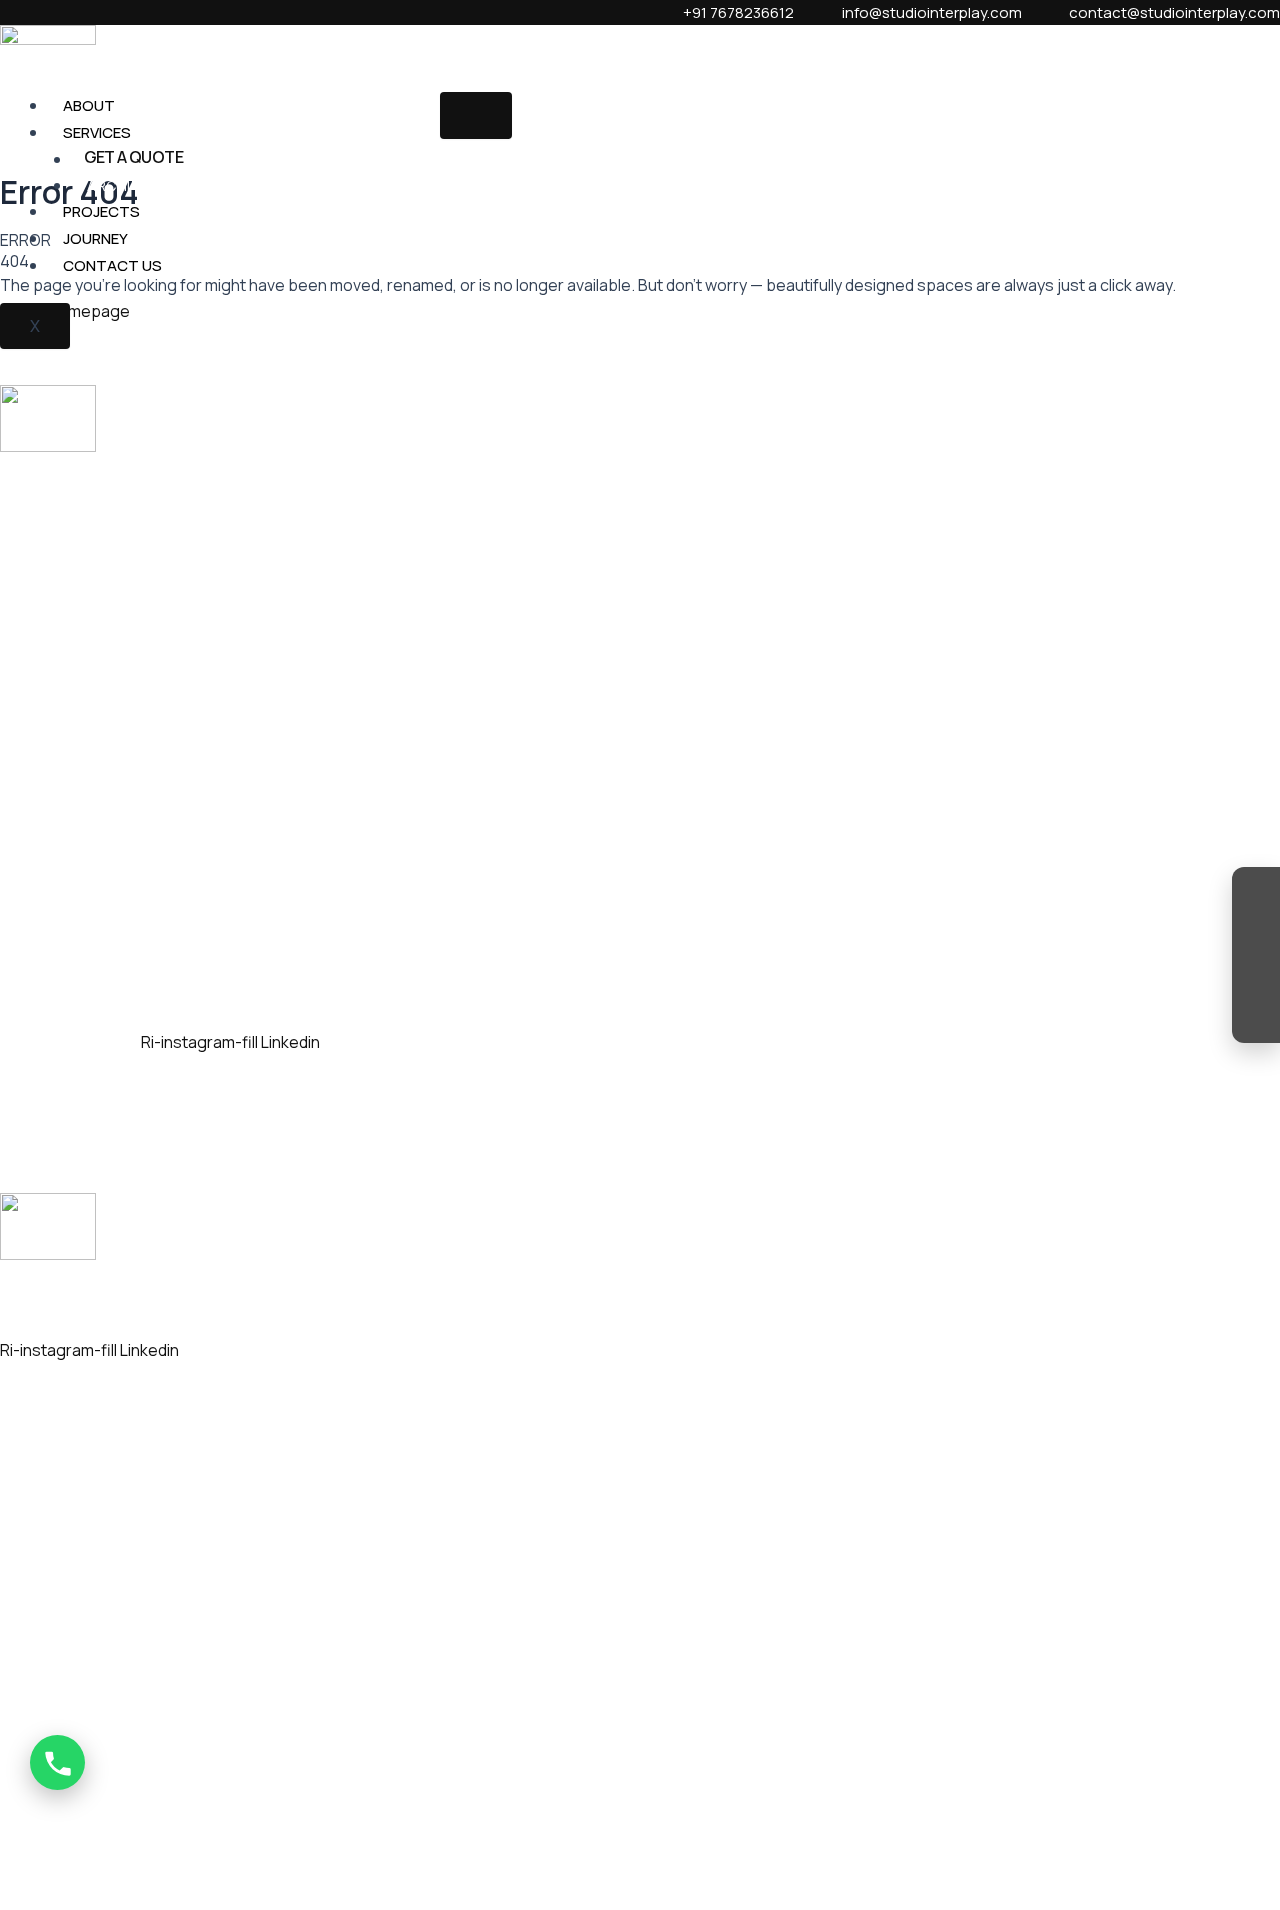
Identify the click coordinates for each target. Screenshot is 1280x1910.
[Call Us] (57, 1762)
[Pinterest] (1256, 1015)
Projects (101, 211)
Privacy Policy (849, 1840)
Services (97, 132)
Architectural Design (177, 185)
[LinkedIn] (1256, 975)
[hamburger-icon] (476, 115)
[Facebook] (1256, 935)
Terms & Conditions (742, 1840)
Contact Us (112, 265)
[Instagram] (1256, 895)
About (89, 105)
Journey (95, 238)
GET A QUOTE (133, 157)
